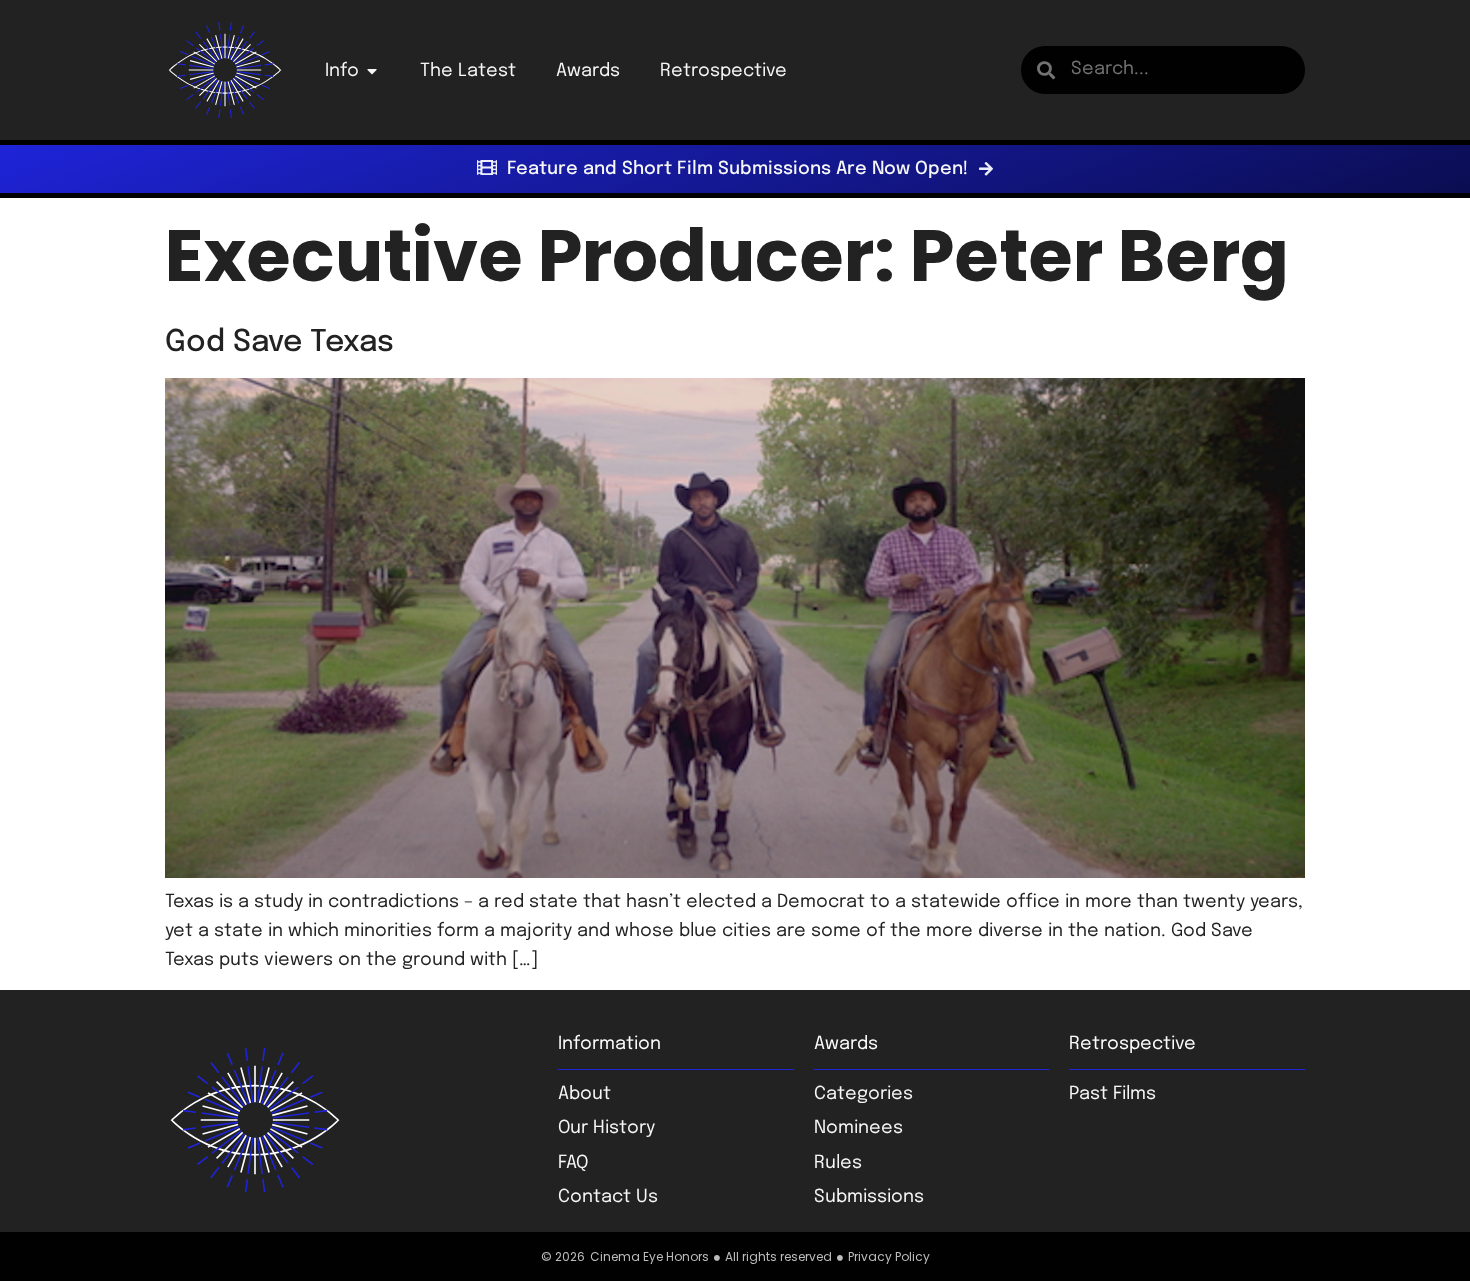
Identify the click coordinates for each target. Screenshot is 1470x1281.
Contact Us (608, 1197)
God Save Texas (279, 342)
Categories (863, 1094)
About (584, 1094)
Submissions (869, 1197)
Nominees (858, 1128)
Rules (838, 1163)
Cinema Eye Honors (649, 1256)
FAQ (573, 1163)
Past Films (1112, 1094)
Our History (606, 1128)
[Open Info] (372, 71)
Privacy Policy (889, 1256)
